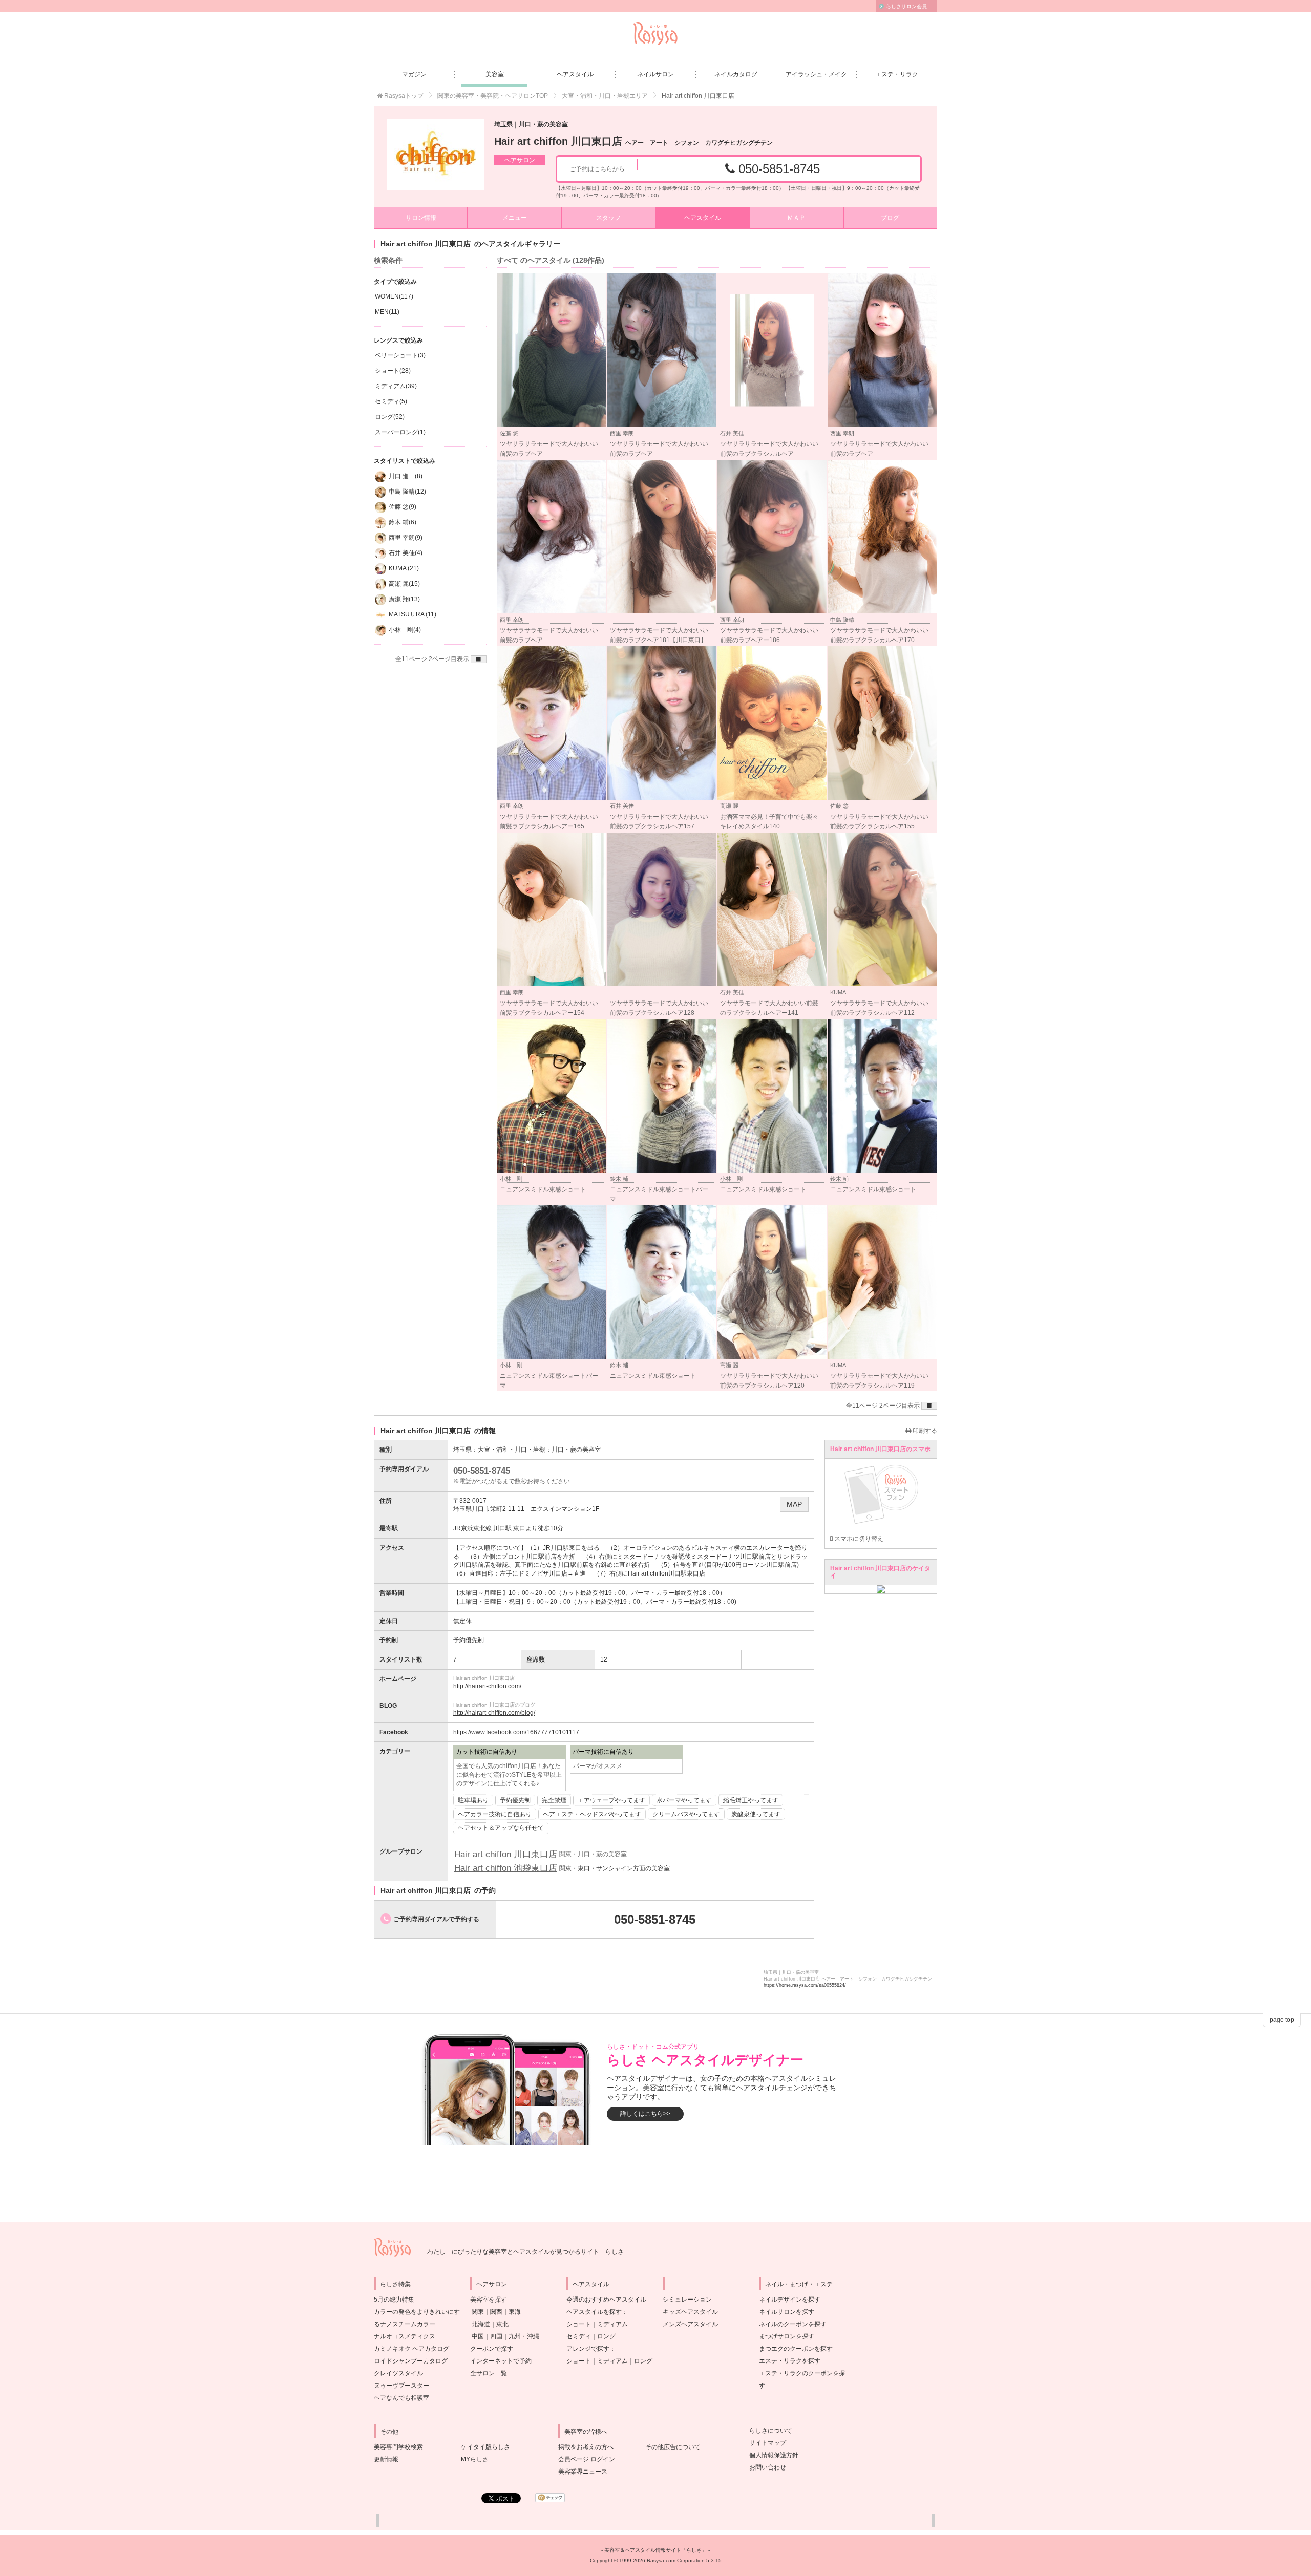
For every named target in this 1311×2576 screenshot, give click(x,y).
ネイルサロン (655, 74)
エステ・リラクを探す (790, 2361)
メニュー (515, 218)
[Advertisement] (655, 2184)
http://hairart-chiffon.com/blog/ (494, 1713)
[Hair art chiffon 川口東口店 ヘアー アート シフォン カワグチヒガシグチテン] (435, 155)
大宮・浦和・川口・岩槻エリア (605, 96)
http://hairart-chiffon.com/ (487, 1686)
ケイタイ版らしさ (485, 2447)
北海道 (481, 2324)
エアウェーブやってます (611, 1800)
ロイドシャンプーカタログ (411, 2361)
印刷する (924, 1431)
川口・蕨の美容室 (576, 1450)
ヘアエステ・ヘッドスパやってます (592, 1814)
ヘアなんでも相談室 (401, 2398)
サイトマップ (765, 2443)
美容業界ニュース (583, 2472)
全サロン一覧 (489, 2373)
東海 (515, 2312)
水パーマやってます (684, 1800)
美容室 (495, 74)
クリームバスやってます (686, 1814)
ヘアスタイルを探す (594, 2312)
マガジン (414, 74)
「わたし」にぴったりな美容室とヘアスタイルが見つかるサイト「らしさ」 (525, 2252)
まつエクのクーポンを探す (796, 2349)
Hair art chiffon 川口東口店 (633, 141)
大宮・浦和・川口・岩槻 (512, 1450)
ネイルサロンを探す (787, 2312)
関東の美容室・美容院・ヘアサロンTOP (493, 96)
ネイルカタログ (736, 74)
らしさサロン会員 (906, 6)
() (394, 296)
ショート (579, 2324)
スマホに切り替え (858, 1539)
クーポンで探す (492, 2349)
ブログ (890, 218)
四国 (496, 2336)
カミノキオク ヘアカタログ (411, 2349)
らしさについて (768, 2431)
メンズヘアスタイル (690, 2324)
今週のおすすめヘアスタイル (606, 2300)
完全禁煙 (554, 1800)
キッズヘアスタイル (690, 2312)
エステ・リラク (897, 74)
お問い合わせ (765, 2467)
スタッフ (608, 218)
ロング (606, 2336)
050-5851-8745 (777, 169)
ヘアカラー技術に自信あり (495, 1814)
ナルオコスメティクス (405, 2336)
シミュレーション (687, 2300)
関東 (478, 2312)
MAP (794, 1504)
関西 (496, 2312)
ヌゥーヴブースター (401, 2386)
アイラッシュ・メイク (816, 74)
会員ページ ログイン (587, 2459)
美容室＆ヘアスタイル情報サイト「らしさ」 (655, 2550)
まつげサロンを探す (787, 2336)
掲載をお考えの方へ (586, 2447)
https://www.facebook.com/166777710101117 (516, 1732)
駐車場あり (473, 1800)
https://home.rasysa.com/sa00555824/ (805, 1985)
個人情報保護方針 (771, 2455)
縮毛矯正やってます (751, 1800)
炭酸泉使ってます (756, 1814)
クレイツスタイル (398, 2373)
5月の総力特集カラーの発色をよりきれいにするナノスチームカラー (417, 2312)
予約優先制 (515, 1800)
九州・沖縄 (524, 2336)
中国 (478, 2336)
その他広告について (673, 2447)
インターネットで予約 (501, 2361)
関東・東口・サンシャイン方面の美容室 (615, 1868)
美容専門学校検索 (398, 2447)
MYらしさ (475, 2459)
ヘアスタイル (575, 74)
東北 (502, 2324)
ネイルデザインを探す (790, 2300)
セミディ (579, 2336)
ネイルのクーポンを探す (793, 2324)
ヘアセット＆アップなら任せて (501, 1828)
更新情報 (386, 2459)
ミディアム (612, 2324)
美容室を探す (489, 2300)
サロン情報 (421, 218)
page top (1282, 2020)
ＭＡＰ (796, 218)
